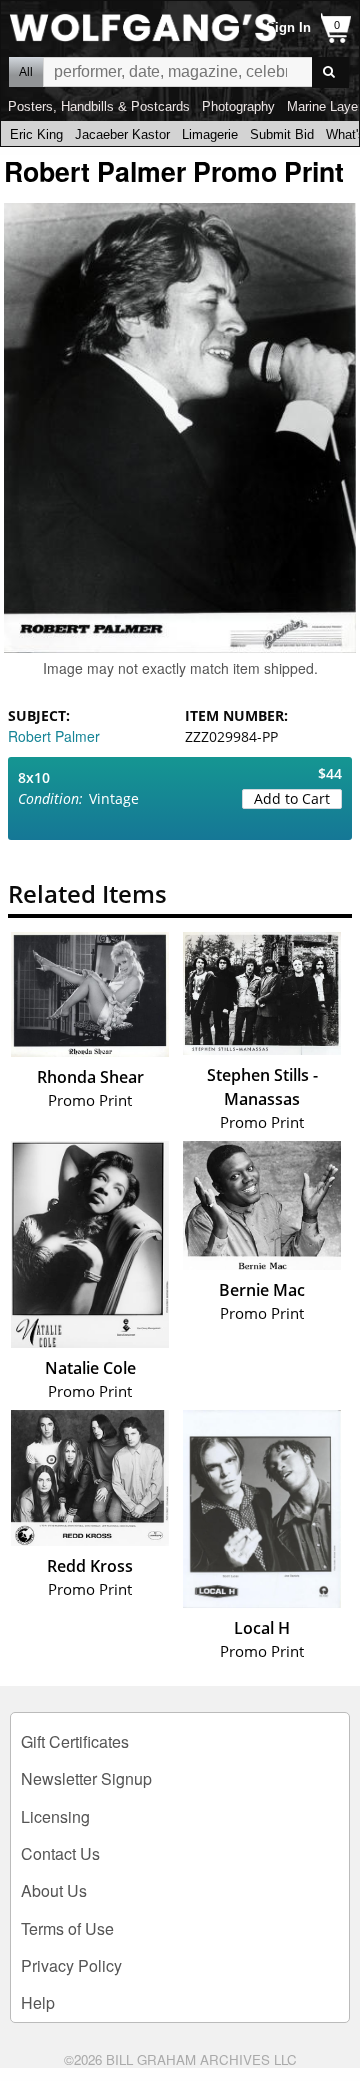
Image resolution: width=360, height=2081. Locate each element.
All (26, 72)
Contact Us (60, 1853)
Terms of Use (67, 1928)
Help (38, 2002)
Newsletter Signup (86, 1778)
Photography (238, 106)
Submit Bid (282, 134)
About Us (54, 1890)
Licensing (55, 1816)
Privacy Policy (71, 1965)
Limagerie (210, 134)
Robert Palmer (54, 736)
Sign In (288, 27)
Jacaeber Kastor (122, 134)
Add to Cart (292, 798)
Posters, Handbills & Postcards (99, 106)
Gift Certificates (75, 1741)
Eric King (36, 134)
